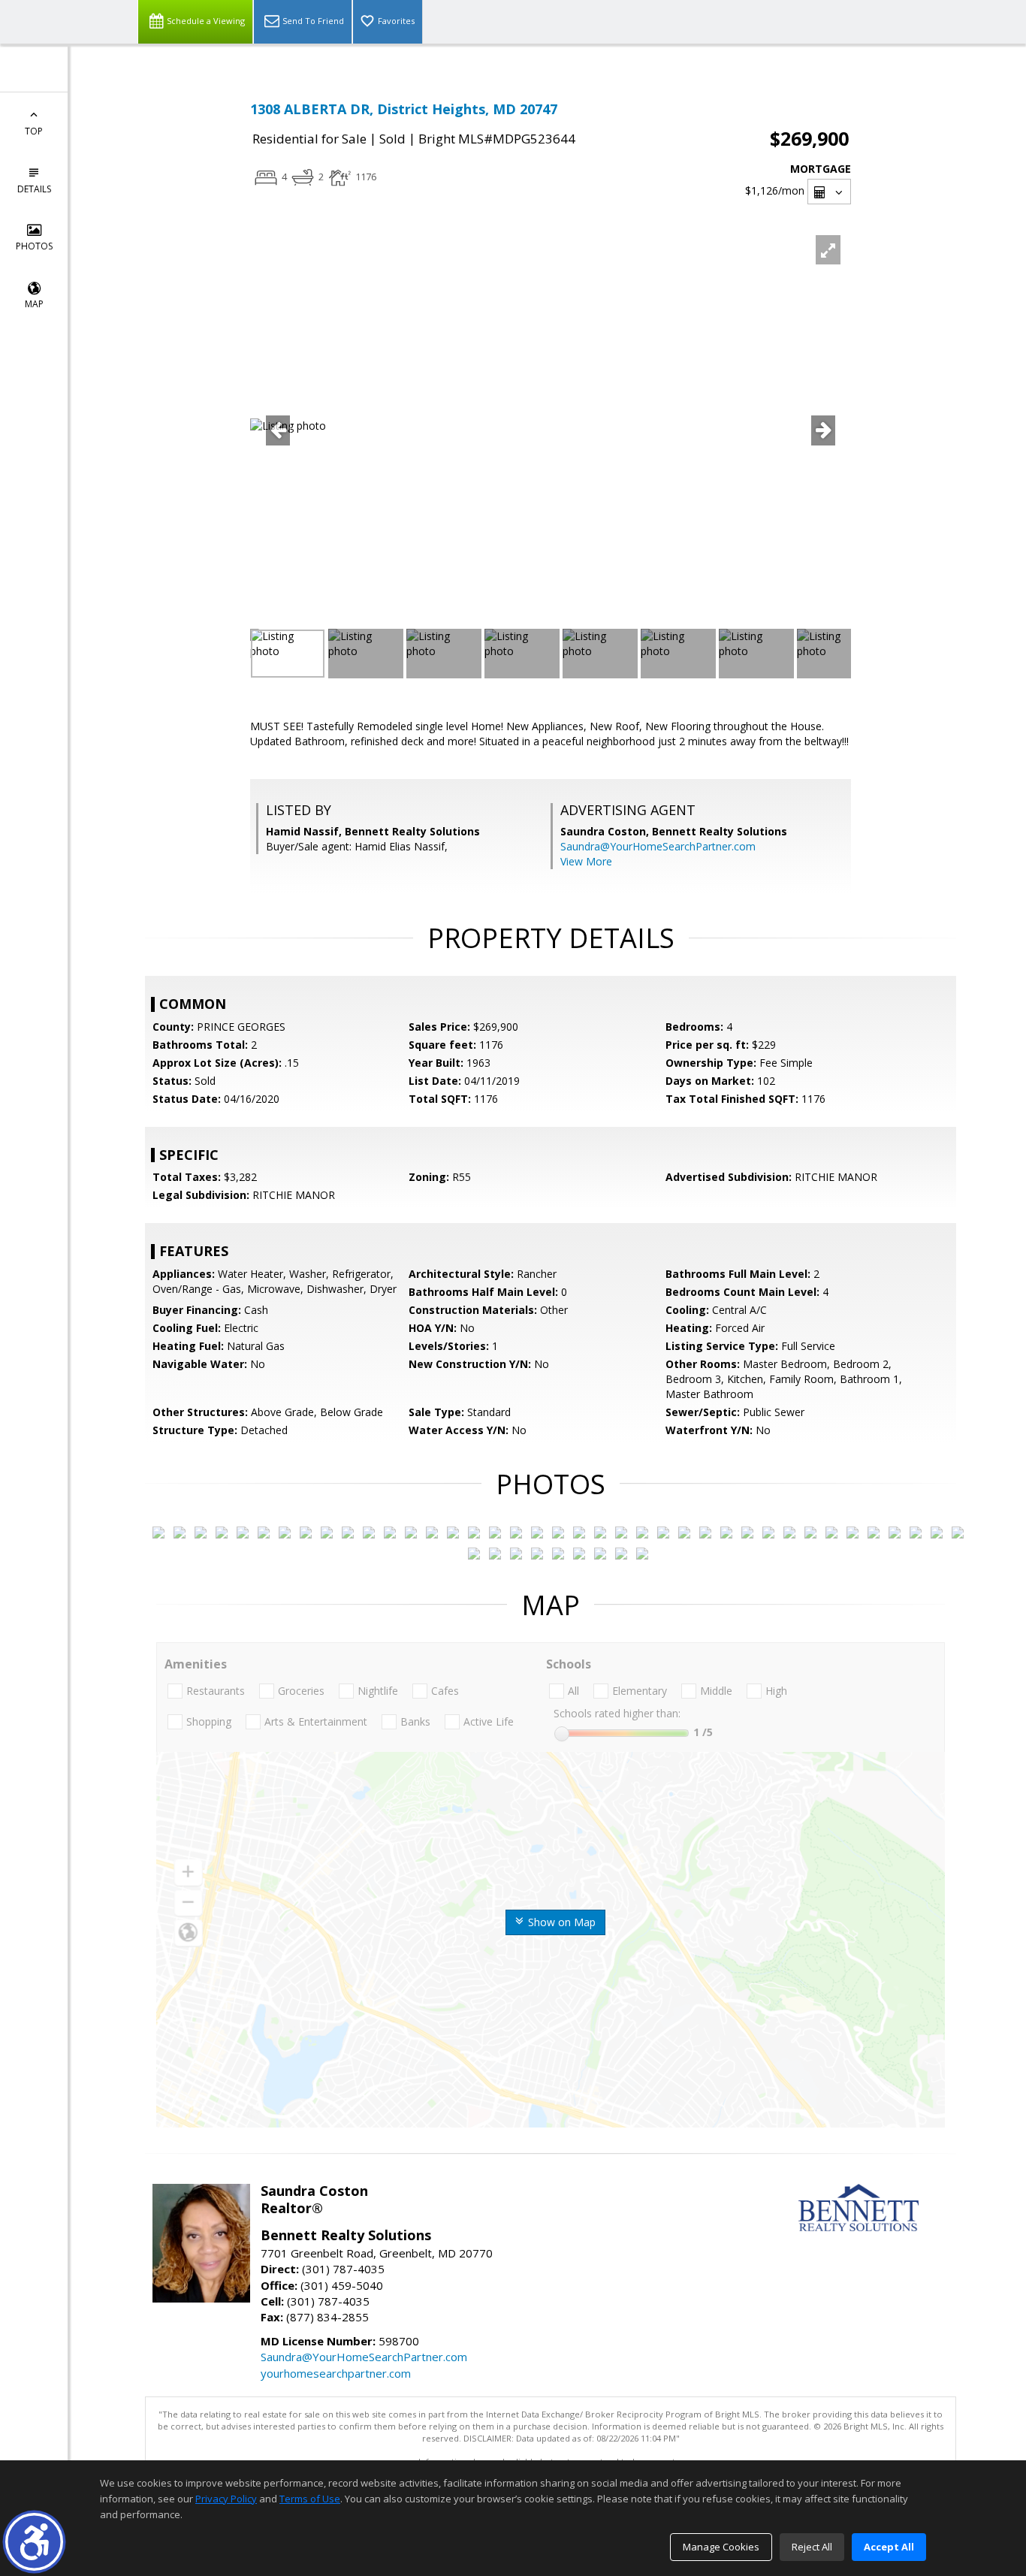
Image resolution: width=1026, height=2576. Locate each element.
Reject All (812, 2547)
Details (34, 189)
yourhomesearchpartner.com (336, 2373)
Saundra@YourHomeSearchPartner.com (658, 846)
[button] (34, 2542)
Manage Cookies (721, 2547)
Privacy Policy (226, 2499)
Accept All (889, 2547)
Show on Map (560, 1922)
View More (586, 861)
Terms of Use (310, 2499)
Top (34, 131)
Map (34, 304)
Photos (34, 246)
